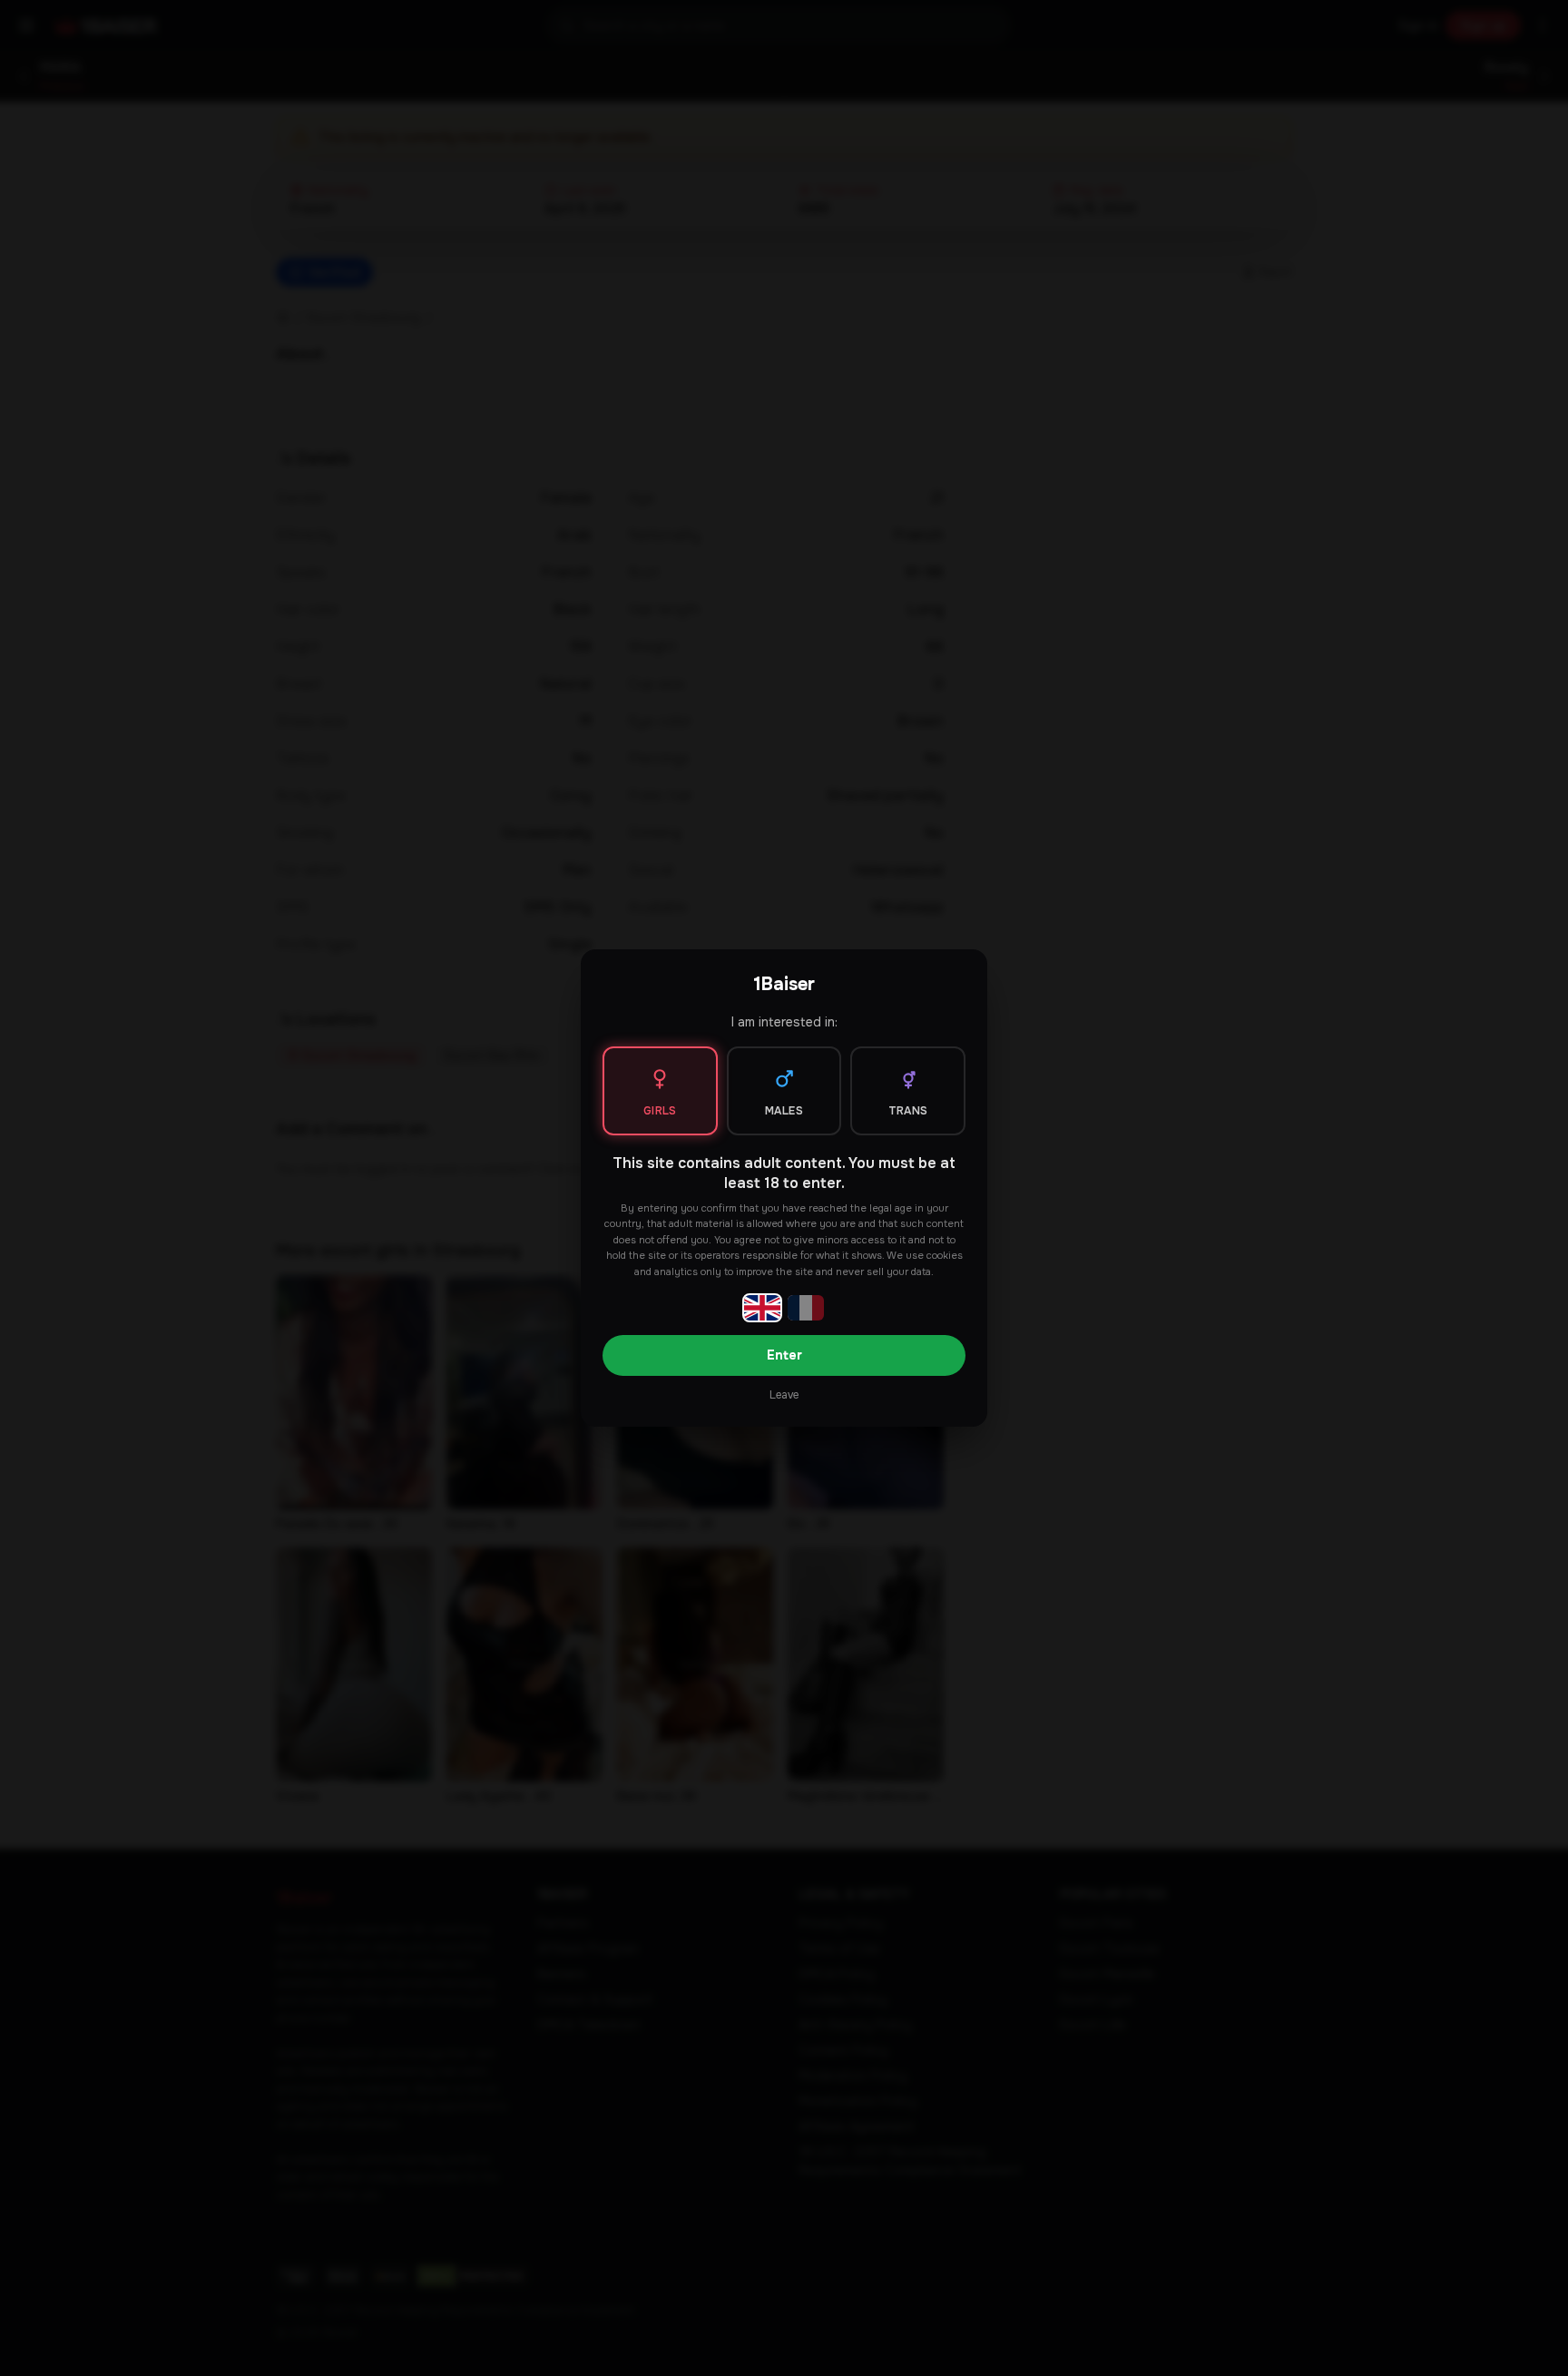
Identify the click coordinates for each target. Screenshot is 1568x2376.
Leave (784, 1395)
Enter (784, 1355)
